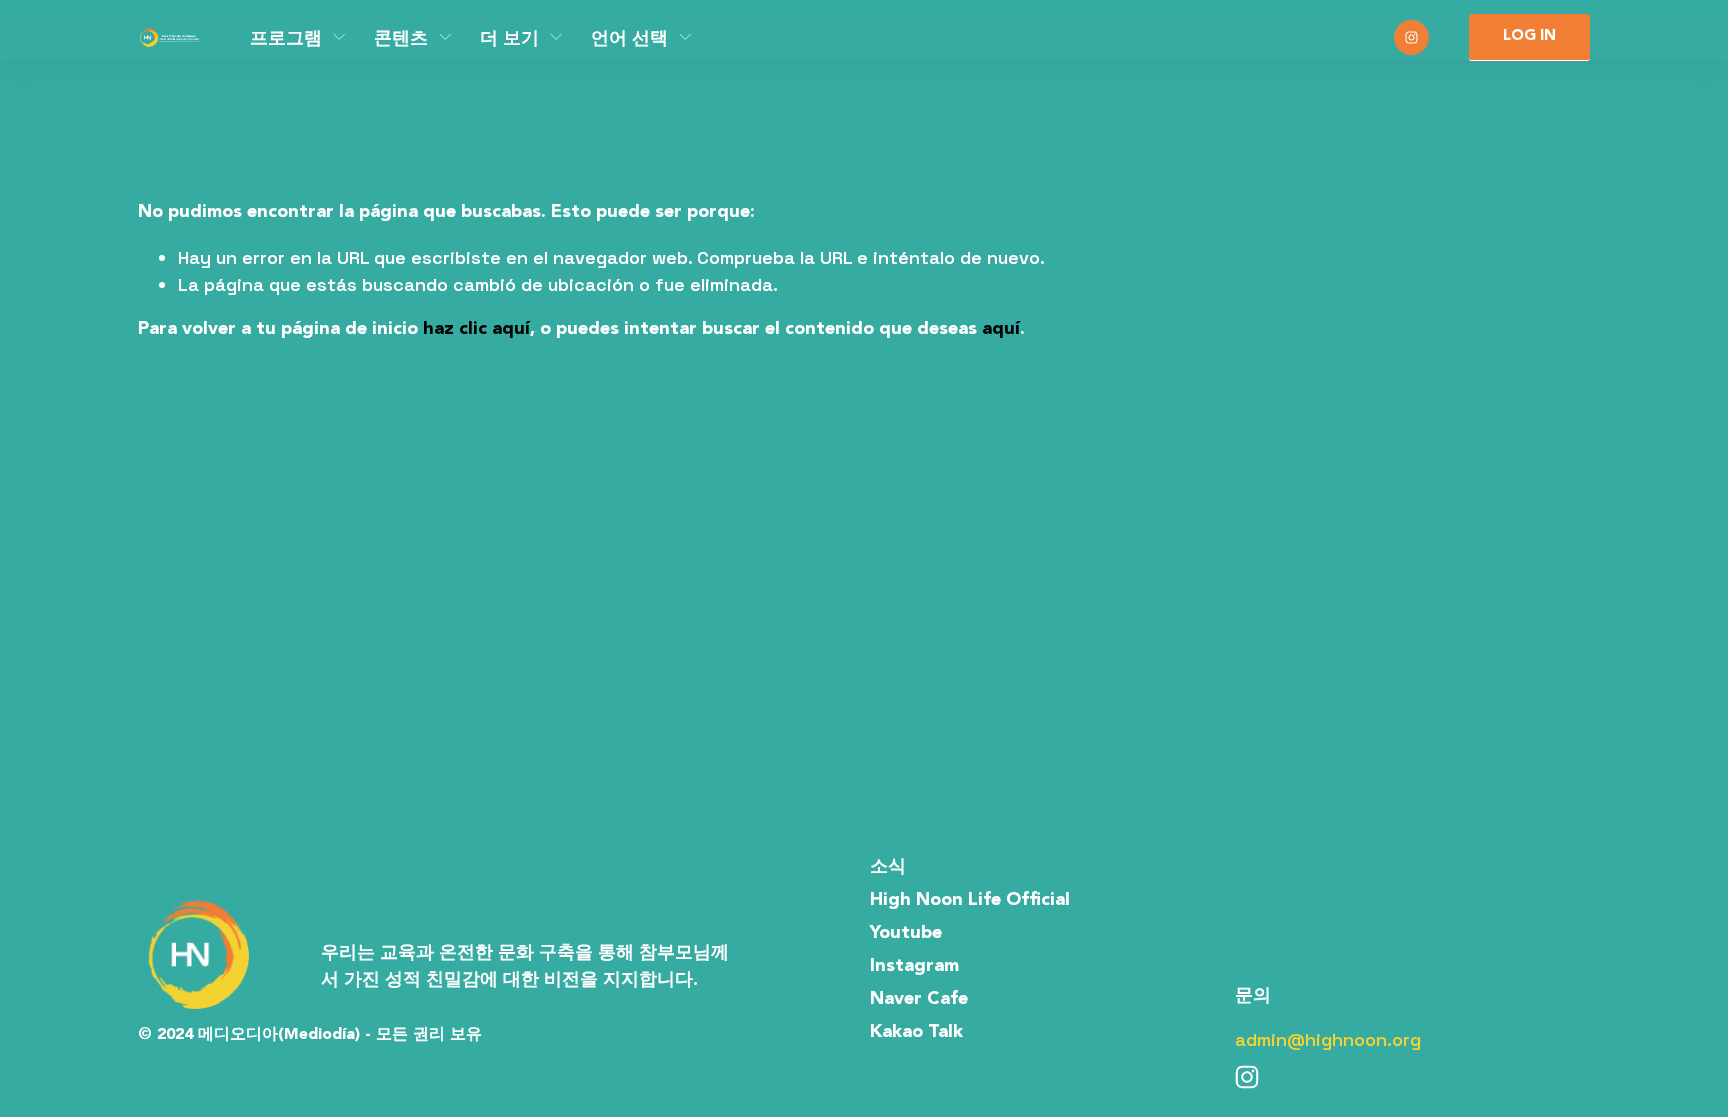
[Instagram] (1411, 37)
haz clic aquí (476, 329)
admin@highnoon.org (1328, 1039)
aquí (1001, 329)
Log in (1529, 36)
